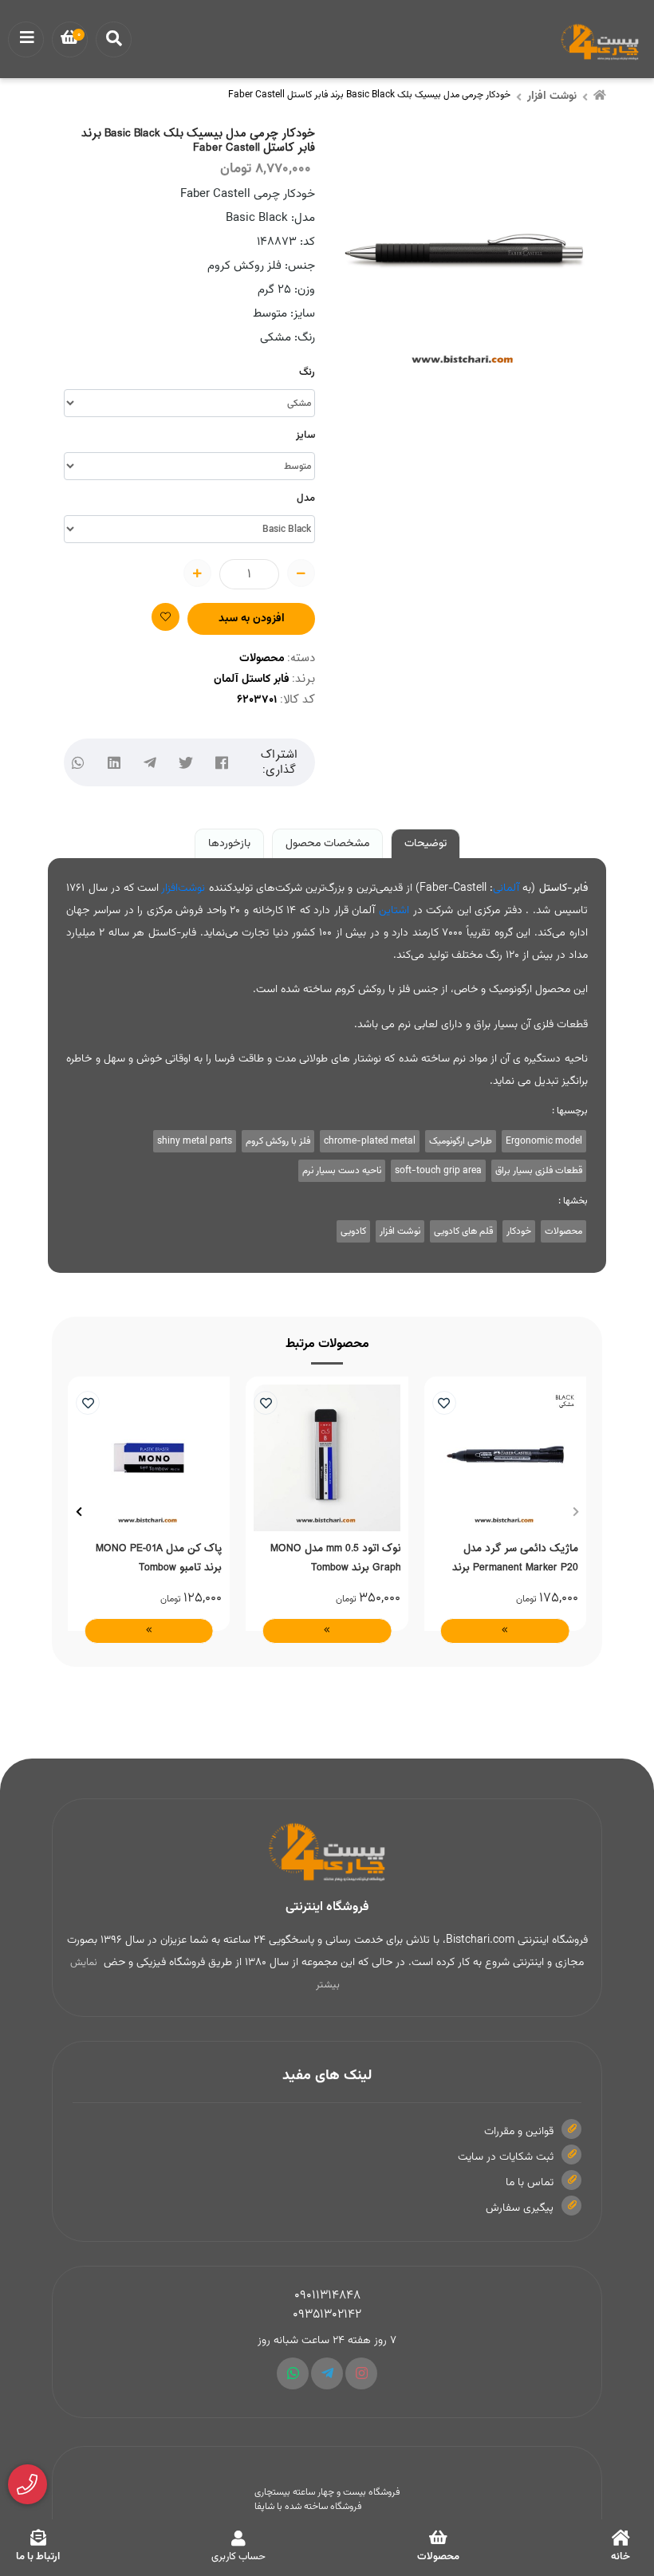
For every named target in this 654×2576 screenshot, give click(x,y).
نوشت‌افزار (183, 888)
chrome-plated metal (370, 1141)
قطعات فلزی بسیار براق (539, 1171)
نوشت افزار (552, 97)
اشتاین (394, 911)
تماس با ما (530, 2183)
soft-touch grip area (438, 1171)
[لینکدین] (114, 763)
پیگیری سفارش (520, 2208)
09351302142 (327, 2315)
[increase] (197, 573)
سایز (305, 435)
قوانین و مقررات (519, 2132)
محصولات (262, 659)
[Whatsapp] (293, 2373)
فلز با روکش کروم (278, 1141)
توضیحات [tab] (425, 844)
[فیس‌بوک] (221, 763)
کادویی (353, 1231)
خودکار (519, 1231)
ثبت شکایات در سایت (506, 2157)
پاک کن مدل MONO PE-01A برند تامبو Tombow (159, 1558)
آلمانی (506, 888)
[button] (575, 1512)
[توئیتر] (185, 763)
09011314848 (327, 2296)
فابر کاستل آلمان (252, 679)
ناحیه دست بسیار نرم (342, 1171)
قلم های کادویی (463, 1231)
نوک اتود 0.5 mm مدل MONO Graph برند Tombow (335, 1558)
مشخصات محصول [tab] (327, 844)
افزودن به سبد (252, 619)
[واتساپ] (78, 763)
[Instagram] (361, 2373)
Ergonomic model (544, 1141)
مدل (306, 498)
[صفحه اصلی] (600, 97)
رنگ (307, 372)
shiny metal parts (195, 1141)
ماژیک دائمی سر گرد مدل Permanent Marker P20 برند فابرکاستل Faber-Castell (515, 1558)
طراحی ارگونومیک (461, 1141)
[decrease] (301, 573)
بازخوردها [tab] (229, 844)
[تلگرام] (150, 763)
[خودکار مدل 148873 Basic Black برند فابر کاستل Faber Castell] (327, 1853)
